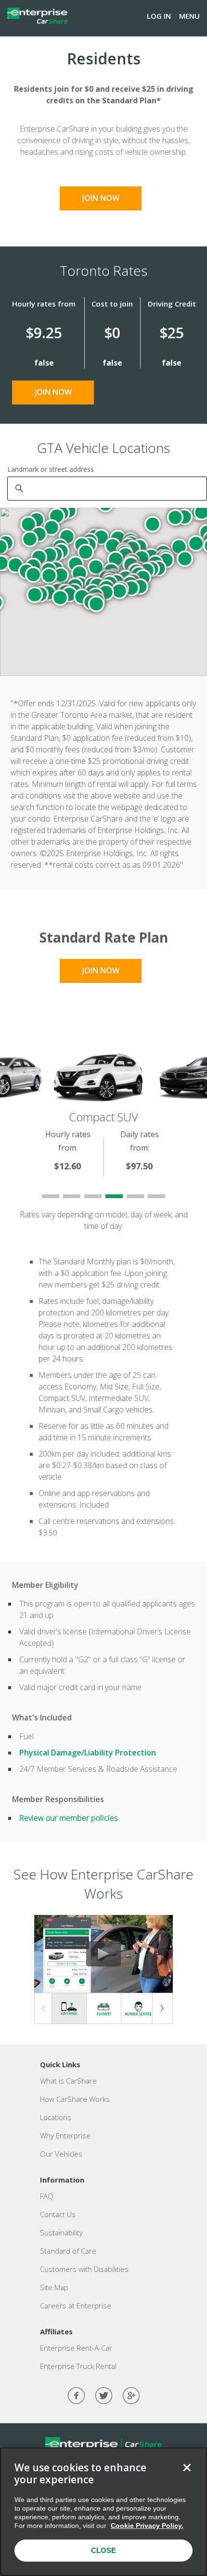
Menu (189, 16)
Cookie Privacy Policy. (147, 2526)
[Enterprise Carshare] (37, 16)
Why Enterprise (65, 2135)
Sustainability (61, 2233)
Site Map (54, 2287)
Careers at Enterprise (76, 2306)
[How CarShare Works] (69, 2008)
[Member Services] (138, 2009)
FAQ (47, 2196)
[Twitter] (104, 2396)
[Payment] (104, 2009)
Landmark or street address (51, 469)
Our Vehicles (61, 2154)
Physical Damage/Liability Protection (88, 1753)
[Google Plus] (131, 2396)
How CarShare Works (75, 2099)
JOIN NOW (101, 198)
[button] (175, 517)
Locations (56, 2117)
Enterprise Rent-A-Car (76, 2348)
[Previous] (44, 2008)
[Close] (187, 2467)
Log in (159, 16)
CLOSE (103, 2550)
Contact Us (58, 2214)
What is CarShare (68, 2081)
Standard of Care (68, 2251)
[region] (103, 2512)
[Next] (163, 2008)
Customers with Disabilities (84, 2269)
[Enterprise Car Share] (103, 2444)
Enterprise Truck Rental (78, 2366)
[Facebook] (76, 2396)
